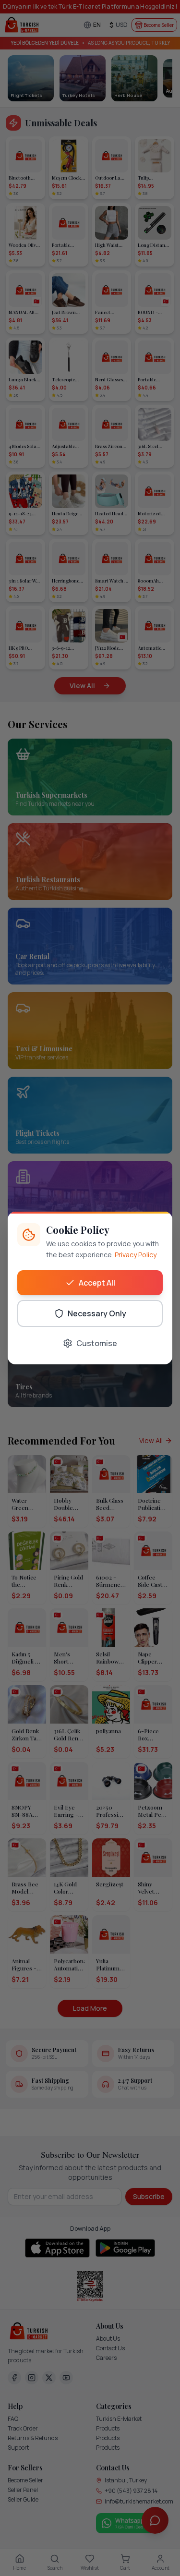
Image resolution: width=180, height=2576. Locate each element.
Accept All (97, 1283)
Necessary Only (97, 1313)
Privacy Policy (136, 1255)
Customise (97, 1343)
